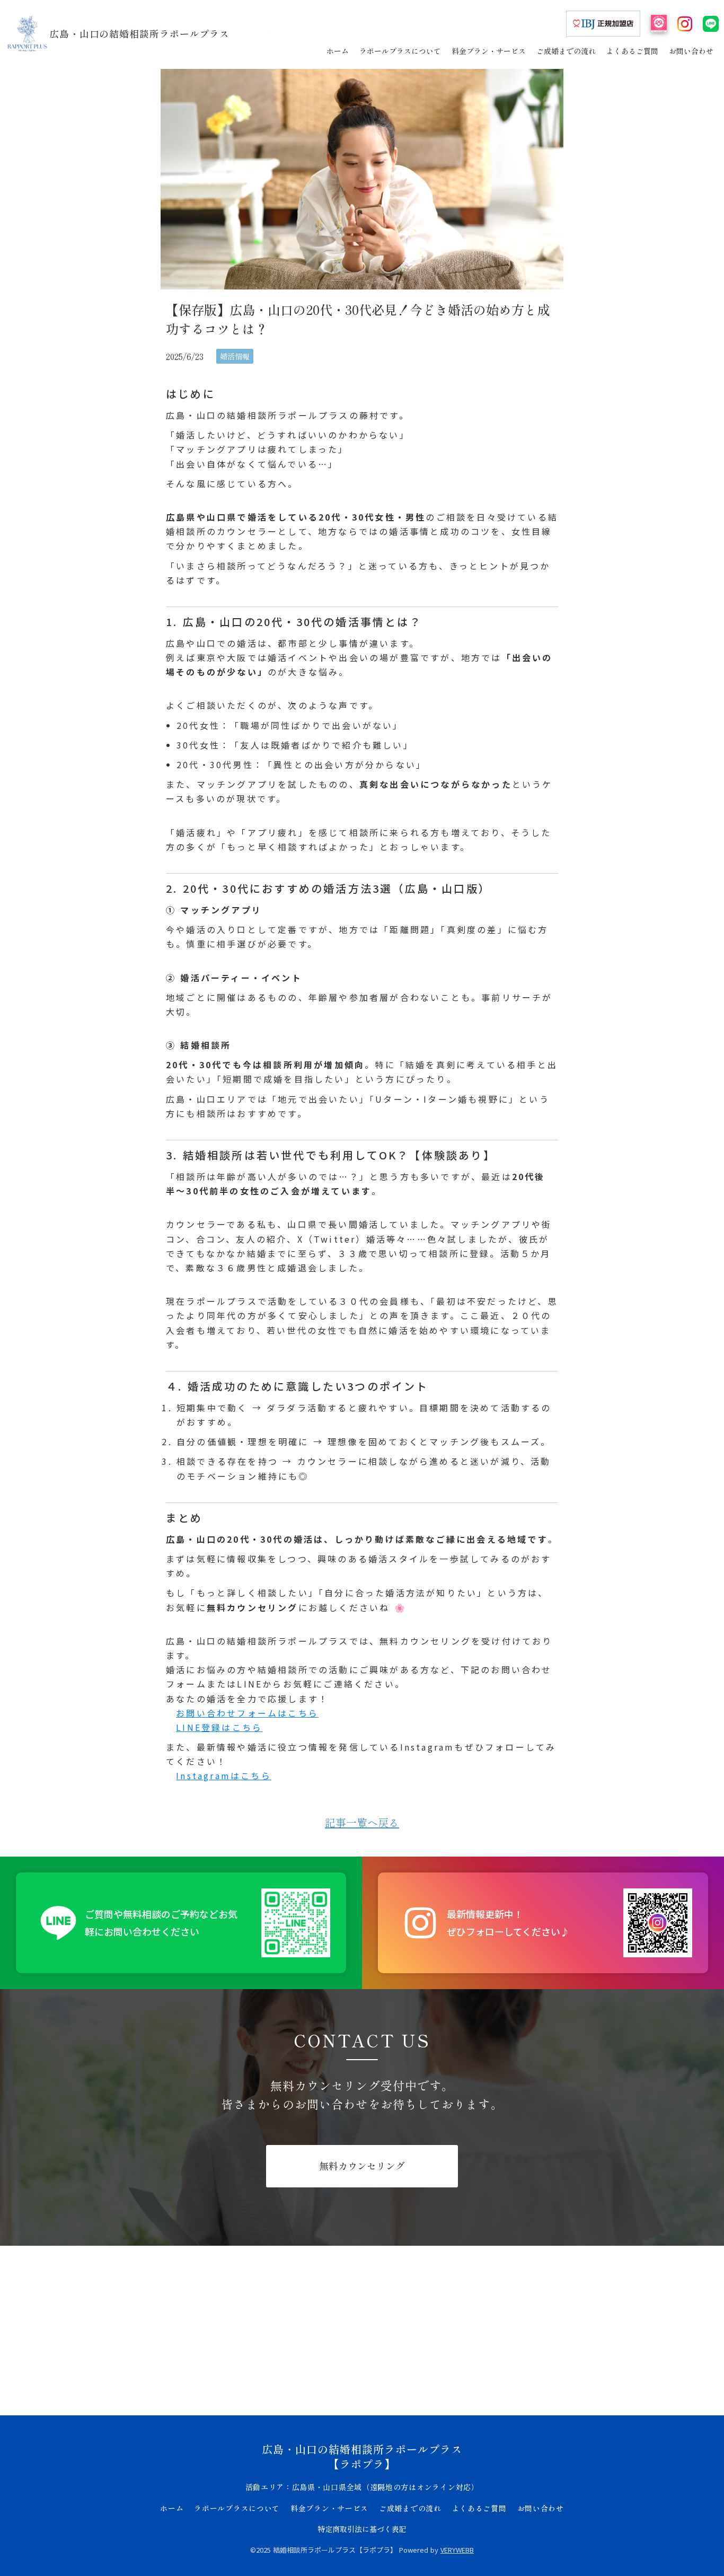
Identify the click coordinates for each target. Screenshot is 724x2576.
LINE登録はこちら (219, 1727)
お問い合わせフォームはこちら (247, 1713)
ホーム (172, 2508)
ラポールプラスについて (237, 2508)
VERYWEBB (457, 2550)
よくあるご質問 (479, 2508)
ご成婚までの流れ (410, 2508)
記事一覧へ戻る (362, 1823)
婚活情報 (235, 356)
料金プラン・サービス (329, 2508)
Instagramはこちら (224, 1775)
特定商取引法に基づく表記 (362, 2529)
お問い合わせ (541, 2508)
